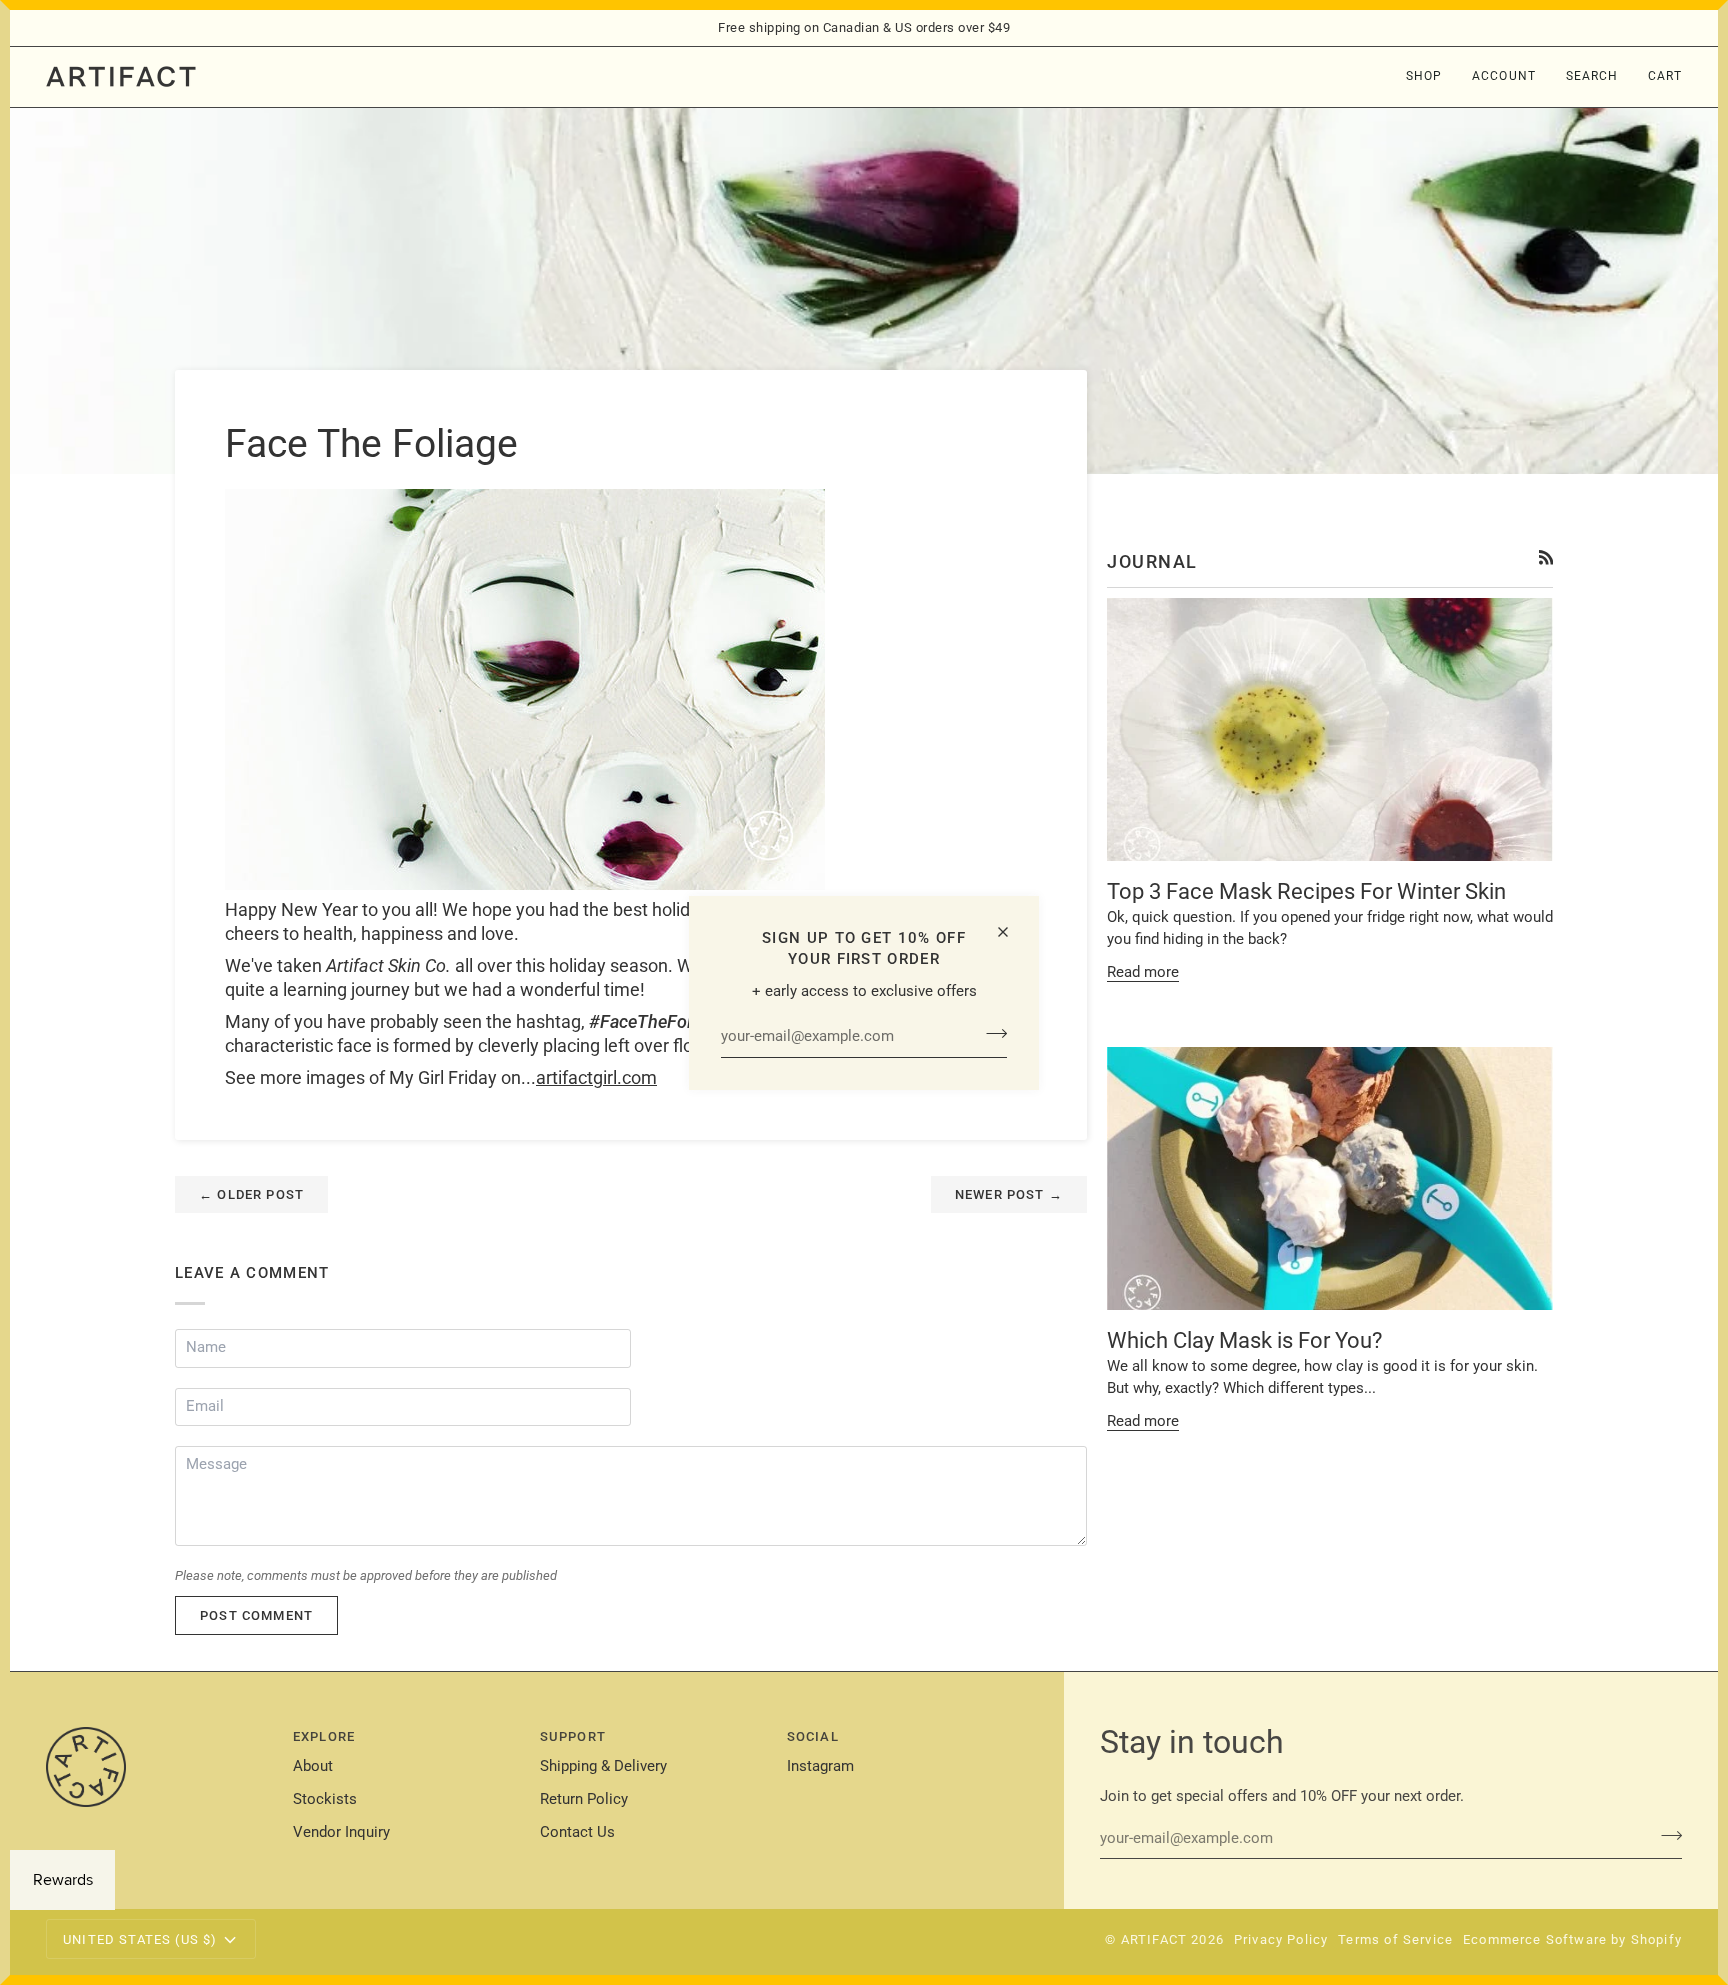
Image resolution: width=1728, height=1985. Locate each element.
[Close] (1011, 932)
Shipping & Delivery (603, 1766)
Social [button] (813, 1736)
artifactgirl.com (596, 1078)
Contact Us (577, 1832)
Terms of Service (1395, 1939)
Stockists (325, 1799)
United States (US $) (140, 1939)
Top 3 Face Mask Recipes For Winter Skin (1306, 891)
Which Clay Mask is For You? (1244, 1340)
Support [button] (573, 1736)
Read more (1143, 972)
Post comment (256, 1615)
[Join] (990, 1034)
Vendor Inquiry (341, 1832)
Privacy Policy (1281, 1939)
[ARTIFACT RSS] (1546, 557)
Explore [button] (324, 1736)
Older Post (251, 1194)
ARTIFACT (1154, 1939)
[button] (1424, 77)
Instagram (820, 1766)
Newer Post (1009, 1194)
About (313, 1766)
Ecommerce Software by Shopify (1572, 1939)
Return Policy (584, 1799)
